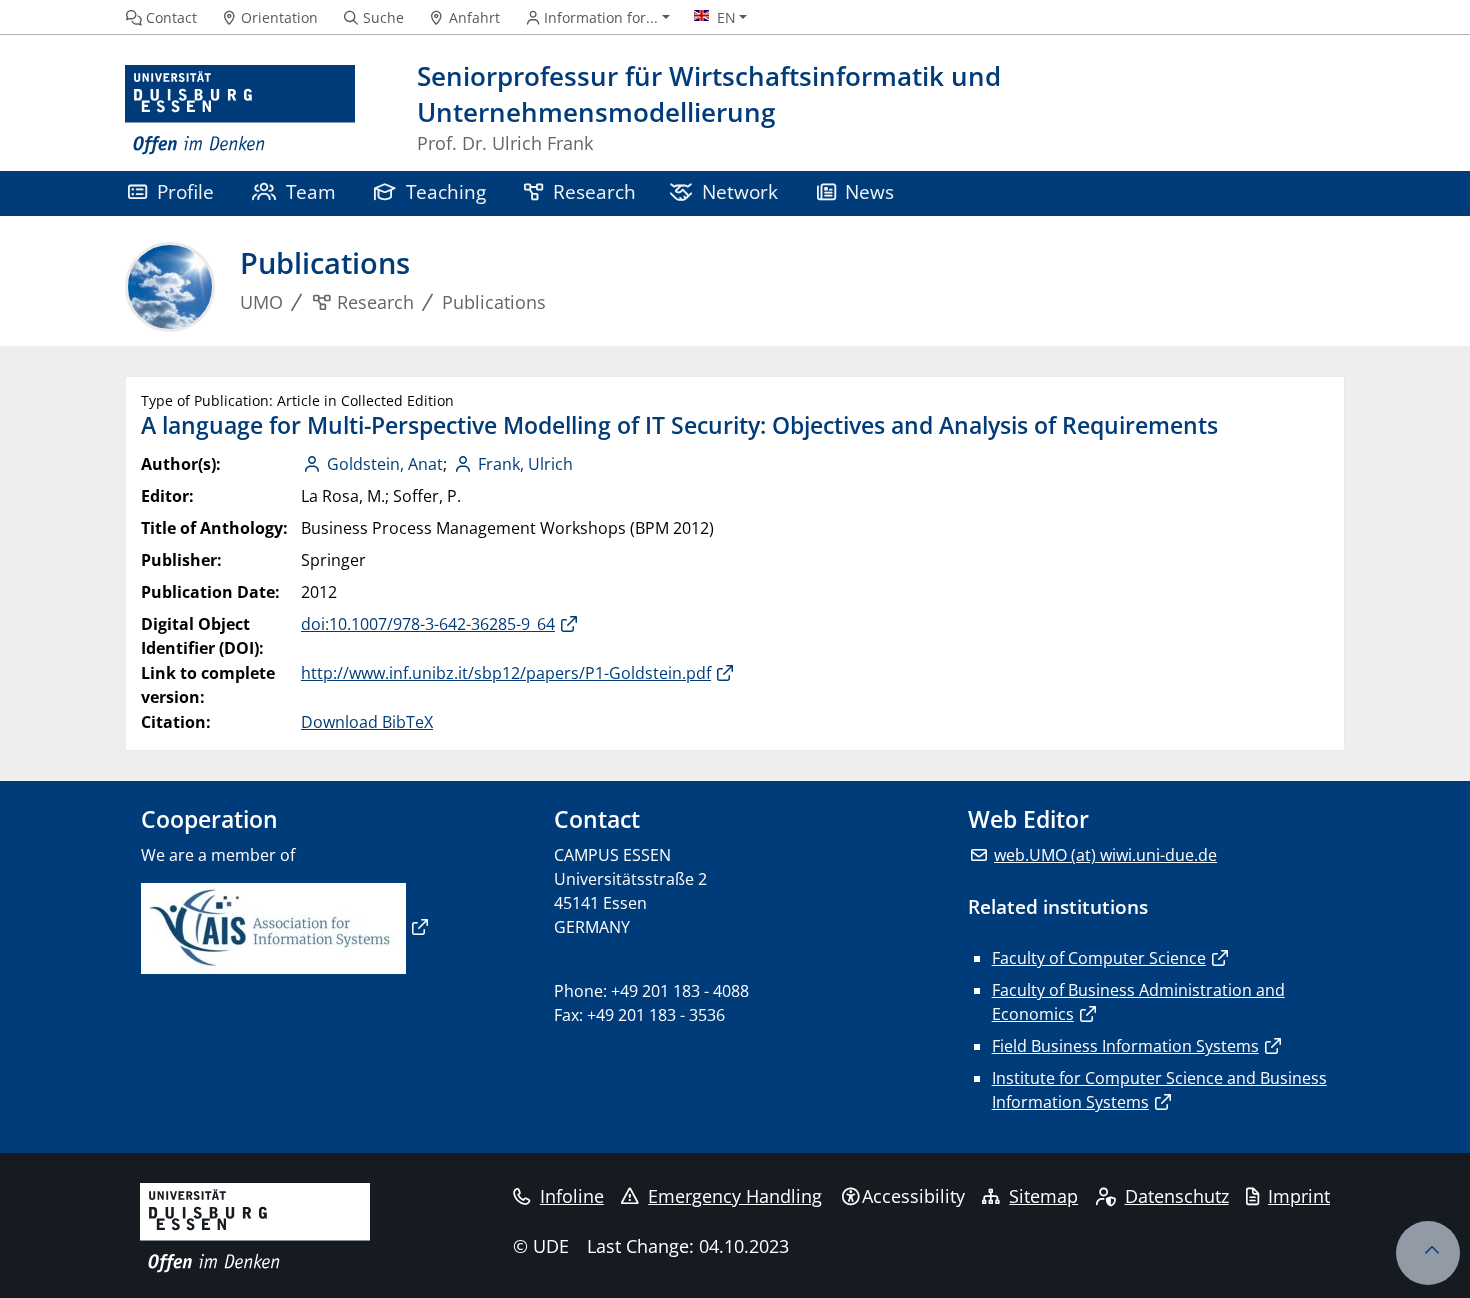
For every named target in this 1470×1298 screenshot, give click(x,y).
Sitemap (1043, 1196)
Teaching (446, 191)
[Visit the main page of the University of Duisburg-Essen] (240, 110)
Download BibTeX (367, 722)
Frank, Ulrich (525, 464)
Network (740, 191)
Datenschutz (1177, 1196)
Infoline (572, 1196)
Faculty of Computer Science (1099, 958)
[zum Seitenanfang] (1428, 1253)
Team (311, 191)
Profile (185, 191)
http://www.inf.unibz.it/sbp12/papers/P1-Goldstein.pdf (506, 673)
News (869, 191)
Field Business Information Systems (1125, 1046)
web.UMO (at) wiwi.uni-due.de (1105, 855)
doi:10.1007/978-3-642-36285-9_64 (428, 624)
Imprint (1299, 1196)
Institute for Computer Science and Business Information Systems (1159, 1090)
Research (594, 191)
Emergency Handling (735, 1196)
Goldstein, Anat (385, 464)
